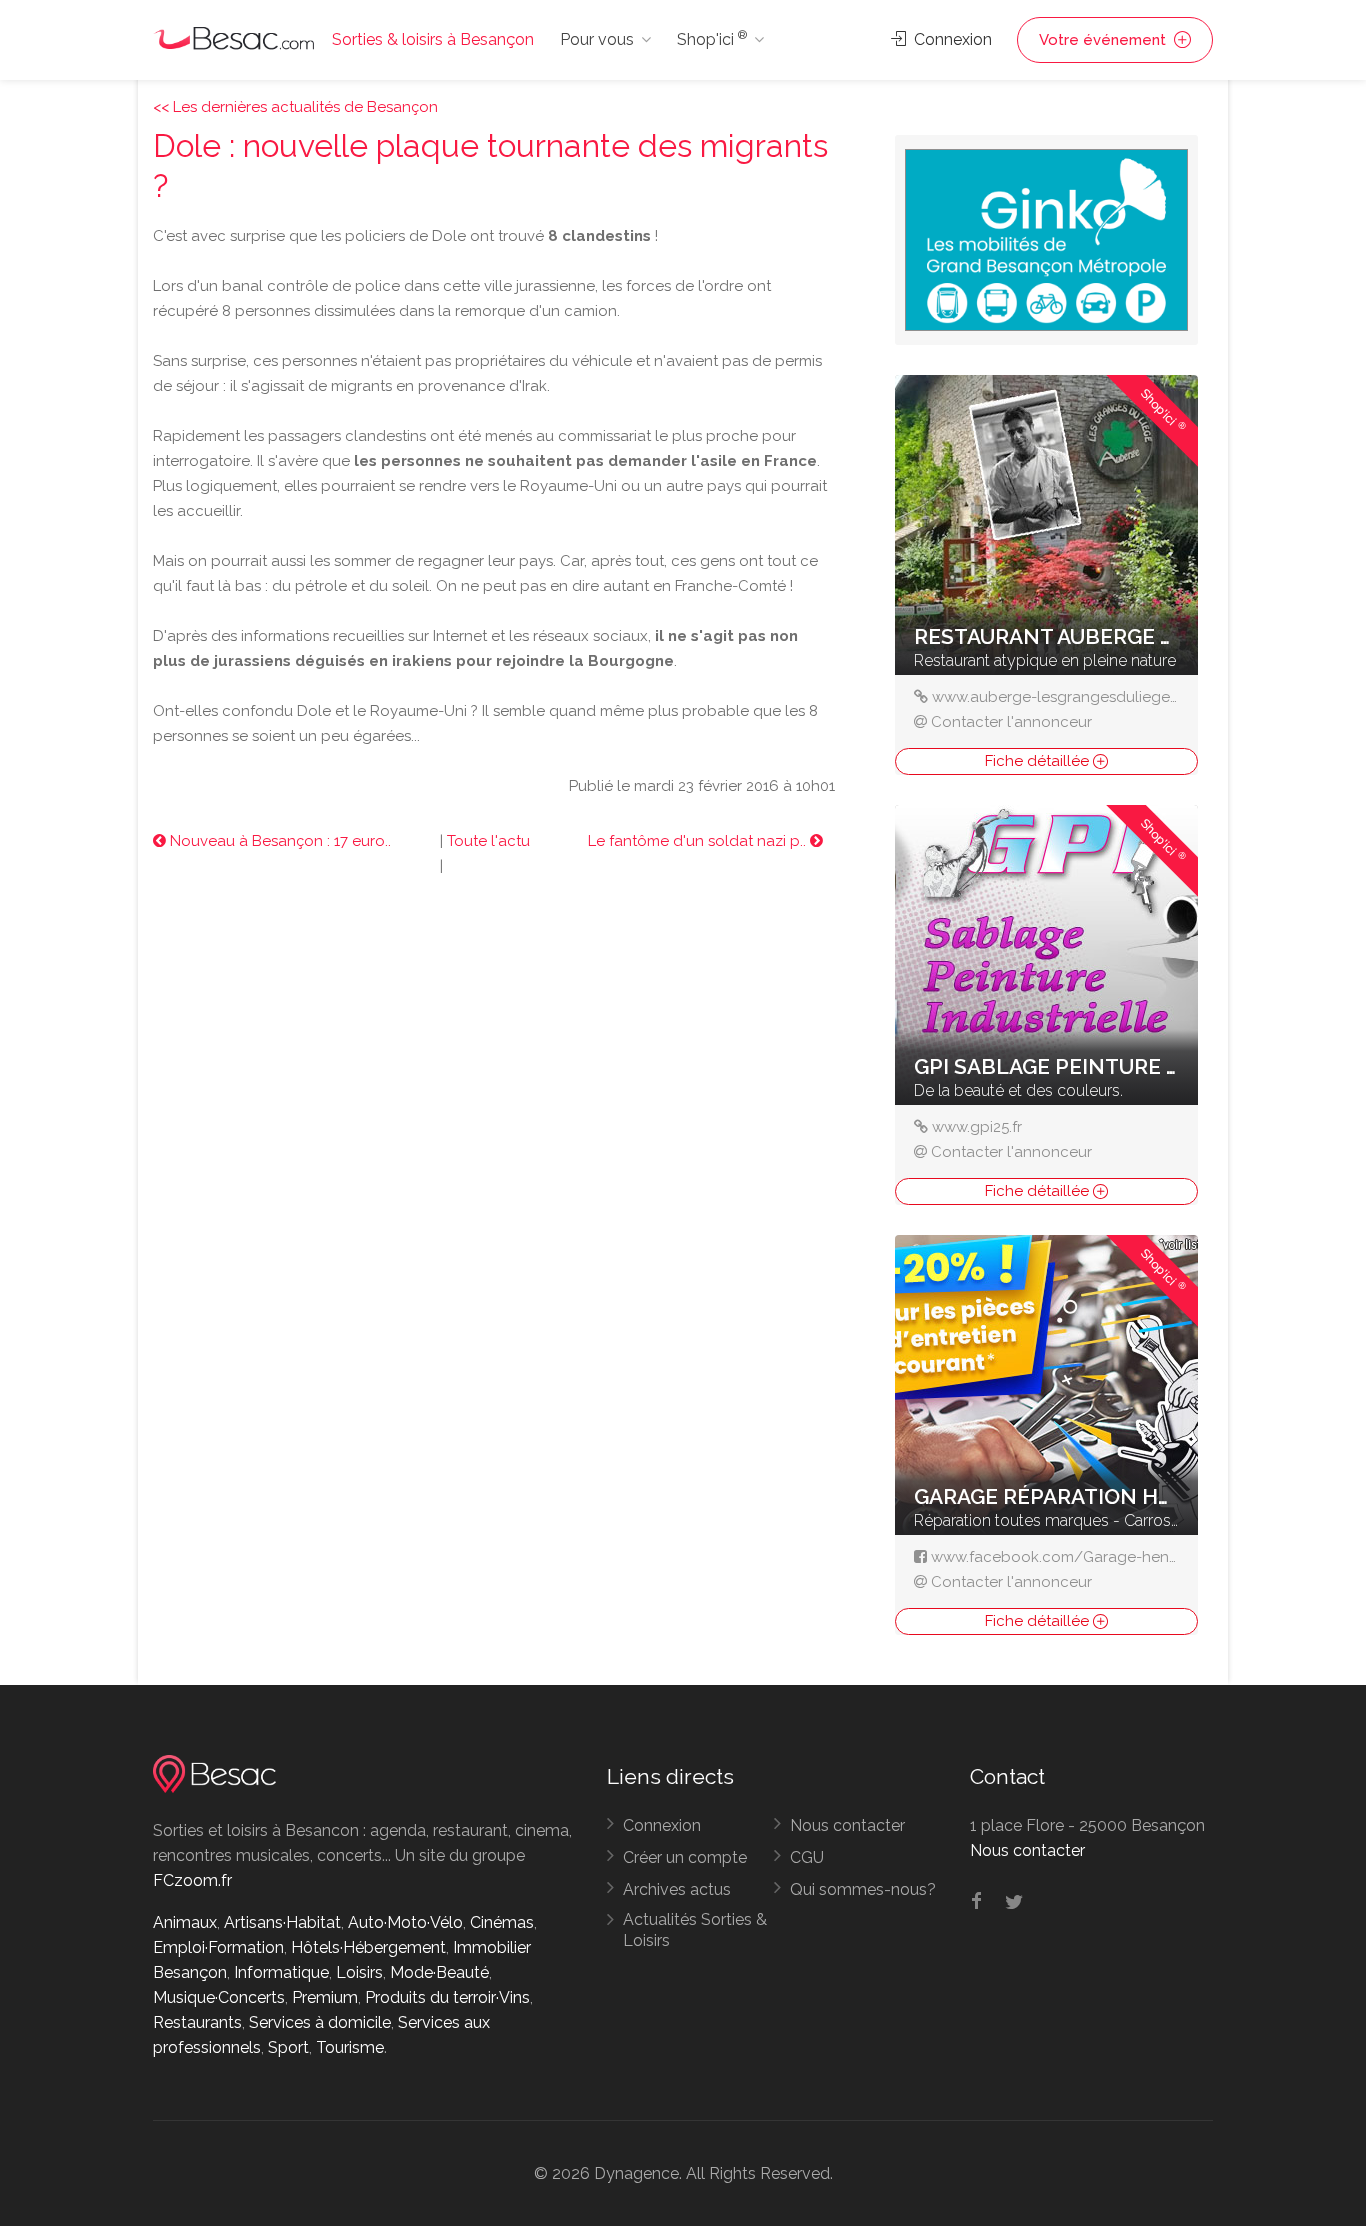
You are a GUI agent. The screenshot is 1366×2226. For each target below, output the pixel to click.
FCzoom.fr (192, 1880)
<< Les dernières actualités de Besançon (295, 107)
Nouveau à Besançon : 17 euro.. (278, 841)
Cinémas (502, 1922)
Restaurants (197, 2022)
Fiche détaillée (1039, 761)
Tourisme (350, 2047)
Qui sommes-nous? (863, 1889)
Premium (325, 1997)
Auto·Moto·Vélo (405, 1922)
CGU (807, 1857)
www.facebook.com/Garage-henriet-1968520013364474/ (1136, 1557)
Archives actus (677, 1889)
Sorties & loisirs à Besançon (433, 39)
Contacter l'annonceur (1011, 722)
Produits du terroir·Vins (447, 1997)
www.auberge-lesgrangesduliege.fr (1057, 697)
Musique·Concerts (219, 1997)
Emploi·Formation (218, 1947)
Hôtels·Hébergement (368, 1947)
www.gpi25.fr (977, 1127)
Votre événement (1104, 40)
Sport (288, 2047)
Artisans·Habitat (282, 1922)
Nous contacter (847, 1825)
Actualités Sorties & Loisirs (695, 1930)
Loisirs (359, 1972)
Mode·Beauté (439, 1972)
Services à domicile (320, 2022)
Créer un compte (685, 1857)
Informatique (281, 1972)
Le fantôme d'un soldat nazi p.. (699, 841)
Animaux (185, 1922)
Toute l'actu (488, 841)
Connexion (951, 39)
